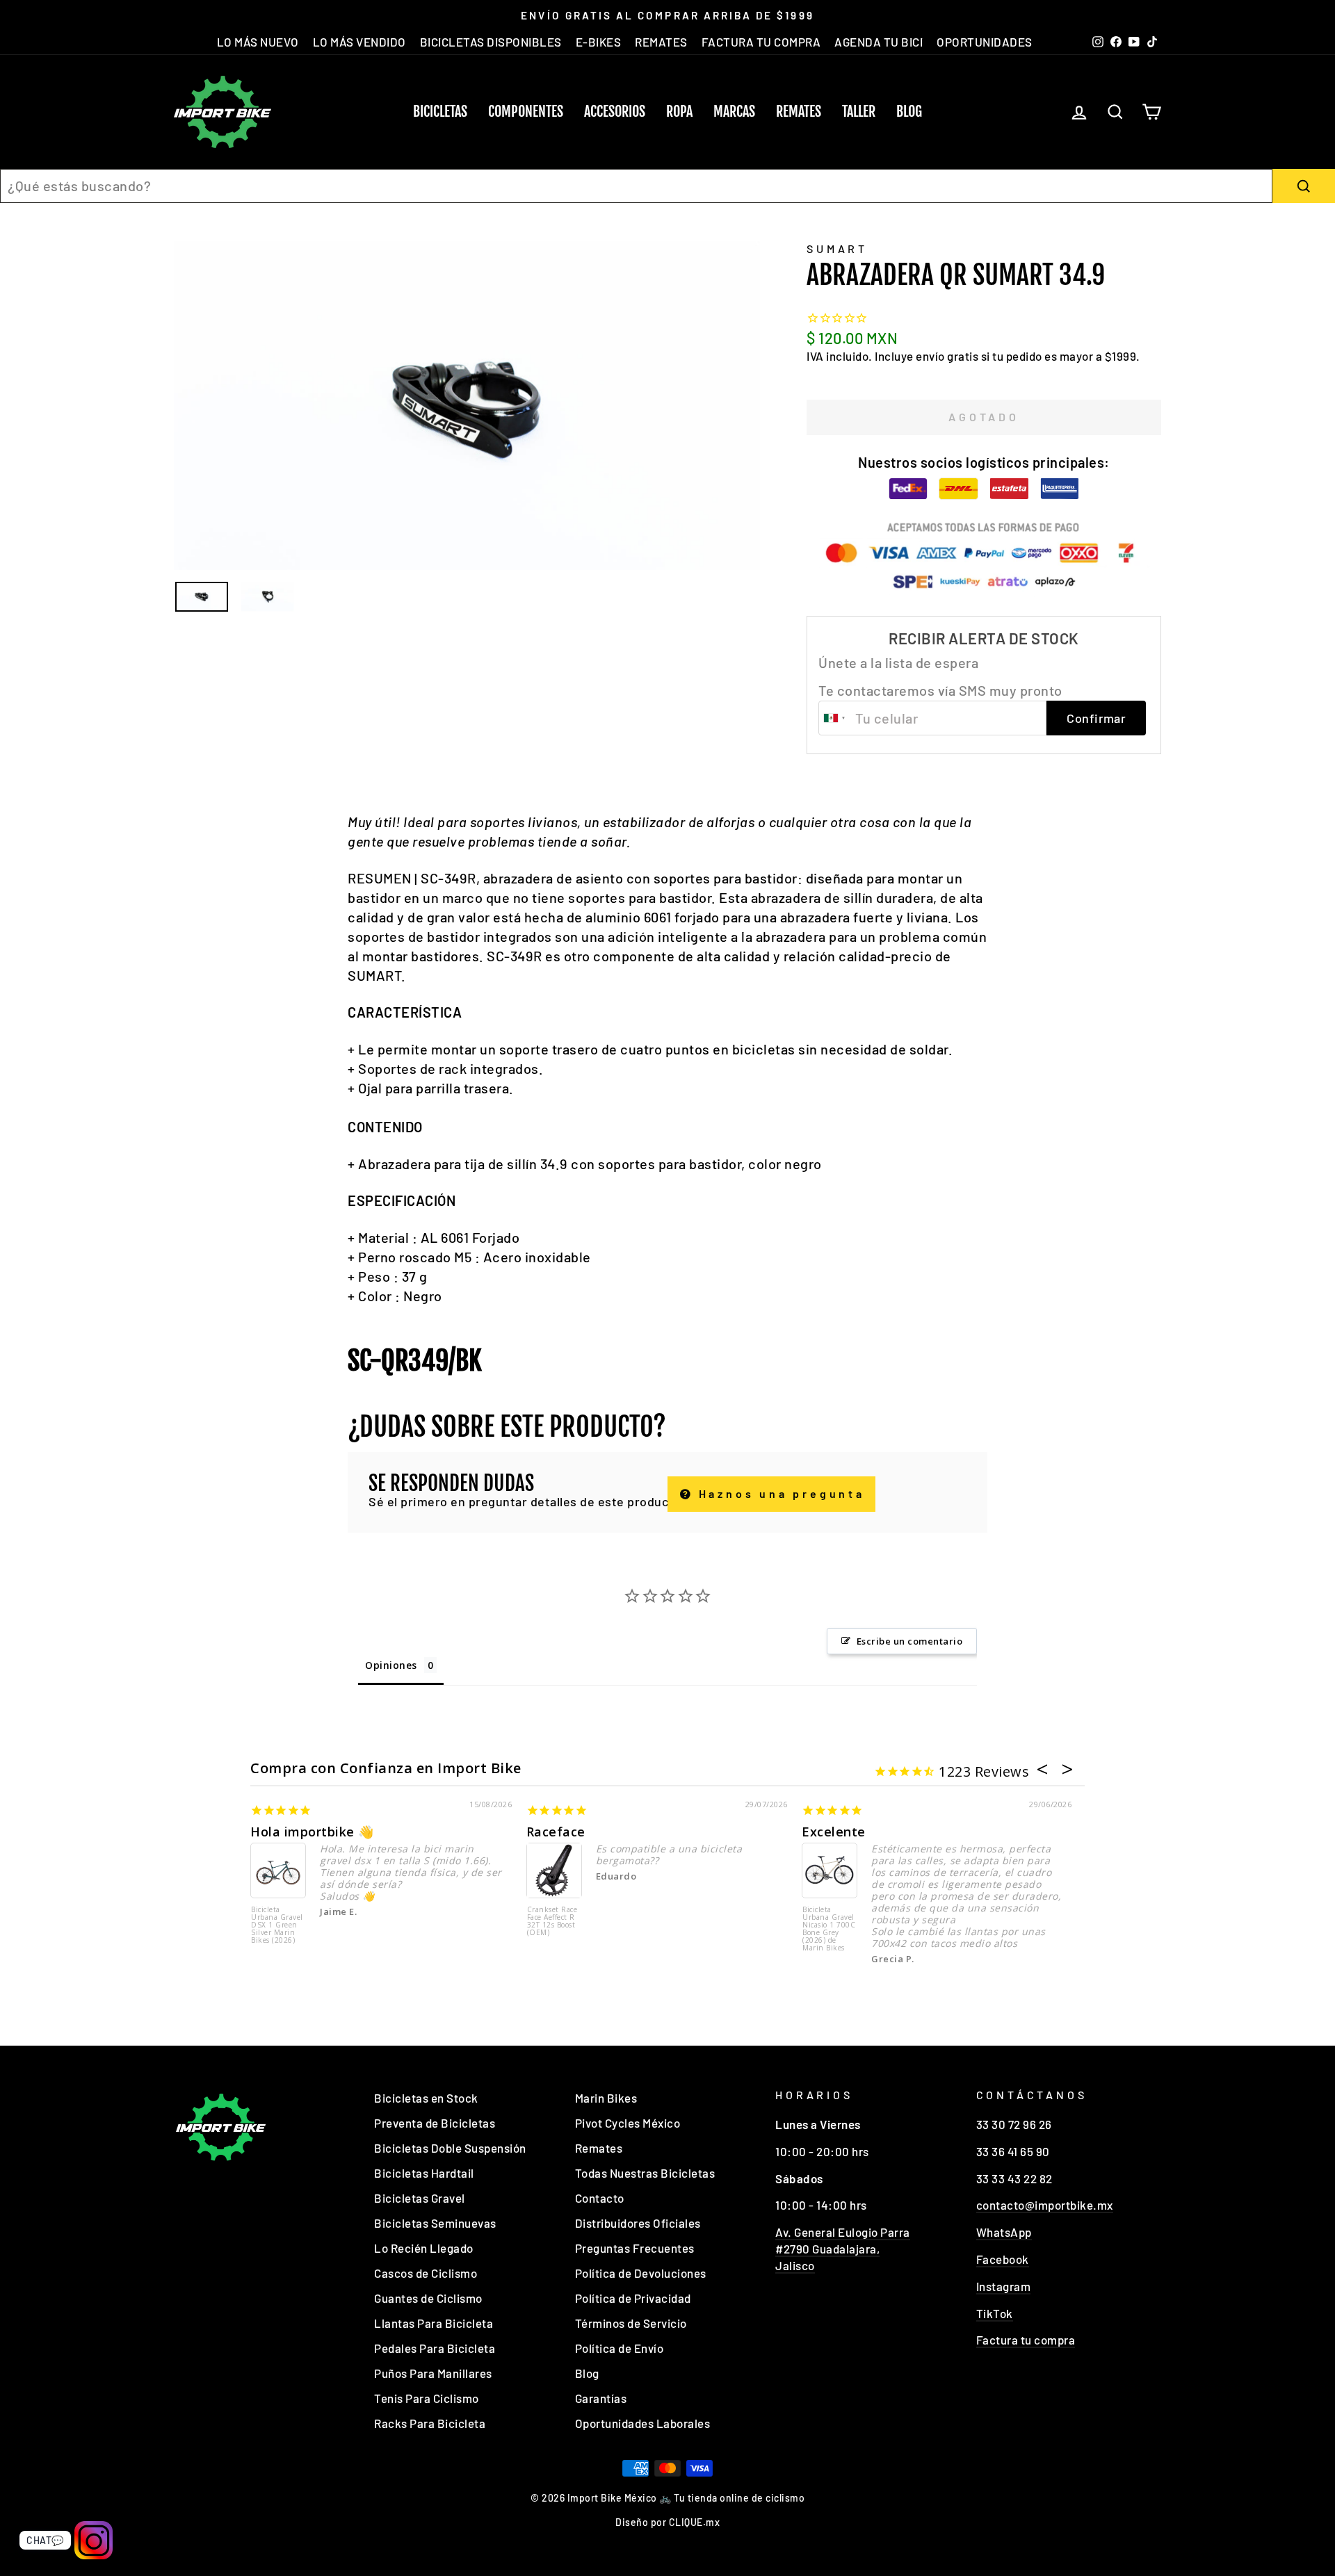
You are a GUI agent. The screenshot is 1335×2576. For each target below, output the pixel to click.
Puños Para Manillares (433, 2373)
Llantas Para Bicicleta (434, 2323)
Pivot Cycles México (628, 2123)
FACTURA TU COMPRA (761, 42)
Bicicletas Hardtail (424, 2173)
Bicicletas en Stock (426, 2098)
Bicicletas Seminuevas (435, 2223)
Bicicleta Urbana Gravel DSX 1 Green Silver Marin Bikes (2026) (277, 1925)
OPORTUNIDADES (985, 42)
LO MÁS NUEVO (258, 42)
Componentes (526, 112)
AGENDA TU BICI (879, 42)
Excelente (834, 1832)
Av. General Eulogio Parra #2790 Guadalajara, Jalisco (843, 2249)
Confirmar (1096, 718)
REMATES (661, 42)
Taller (859, 112)
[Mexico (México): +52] (835, 718)
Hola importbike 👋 (312, 1832)
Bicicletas (440, 112)
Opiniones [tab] (391, 1665)
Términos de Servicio (631, 2323)
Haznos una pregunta (779, 1493)
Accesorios (615, 112)
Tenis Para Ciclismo (427, 2398)
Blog (909, 112)
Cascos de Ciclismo (426, 2273)
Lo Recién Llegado (424, 2248)
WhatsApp (1004, 2232)
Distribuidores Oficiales (638, 2223)
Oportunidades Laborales (643, 2423)
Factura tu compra (1026, 2340)
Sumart (837, 248)
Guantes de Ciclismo (428, 2298)
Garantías (601, 2398)
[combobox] (636, 186)
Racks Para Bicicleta (430, 2423)
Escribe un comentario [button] (910, 1641)
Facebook (1003, 2259)
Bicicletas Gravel (420, 2198)
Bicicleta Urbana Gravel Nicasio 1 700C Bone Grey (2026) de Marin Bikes (829, 1929)
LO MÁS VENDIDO (359, 42)
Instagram (1004, 2286)
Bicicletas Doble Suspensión (450, 2148)
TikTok (995, 2313)
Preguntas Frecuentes (635, 2248)
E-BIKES (599, 42)
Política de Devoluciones (641, 2273)
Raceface (556, 1832)
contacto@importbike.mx (1045, 2205)
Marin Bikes (606, 2098)
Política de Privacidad (633, 2298)
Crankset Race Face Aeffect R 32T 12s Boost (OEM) (552, 1922)
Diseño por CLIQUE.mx (667, 2522)
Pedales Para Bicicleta (435, 2348)
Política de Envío (620, 2348)
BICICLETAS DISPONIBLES (491, 42)
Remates (799, 112)
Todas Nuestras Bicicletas (645, 2173)
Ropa (679, 112)
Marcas (734, 112)
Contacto (600, 2198)
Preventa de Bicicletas (435, 2123)
